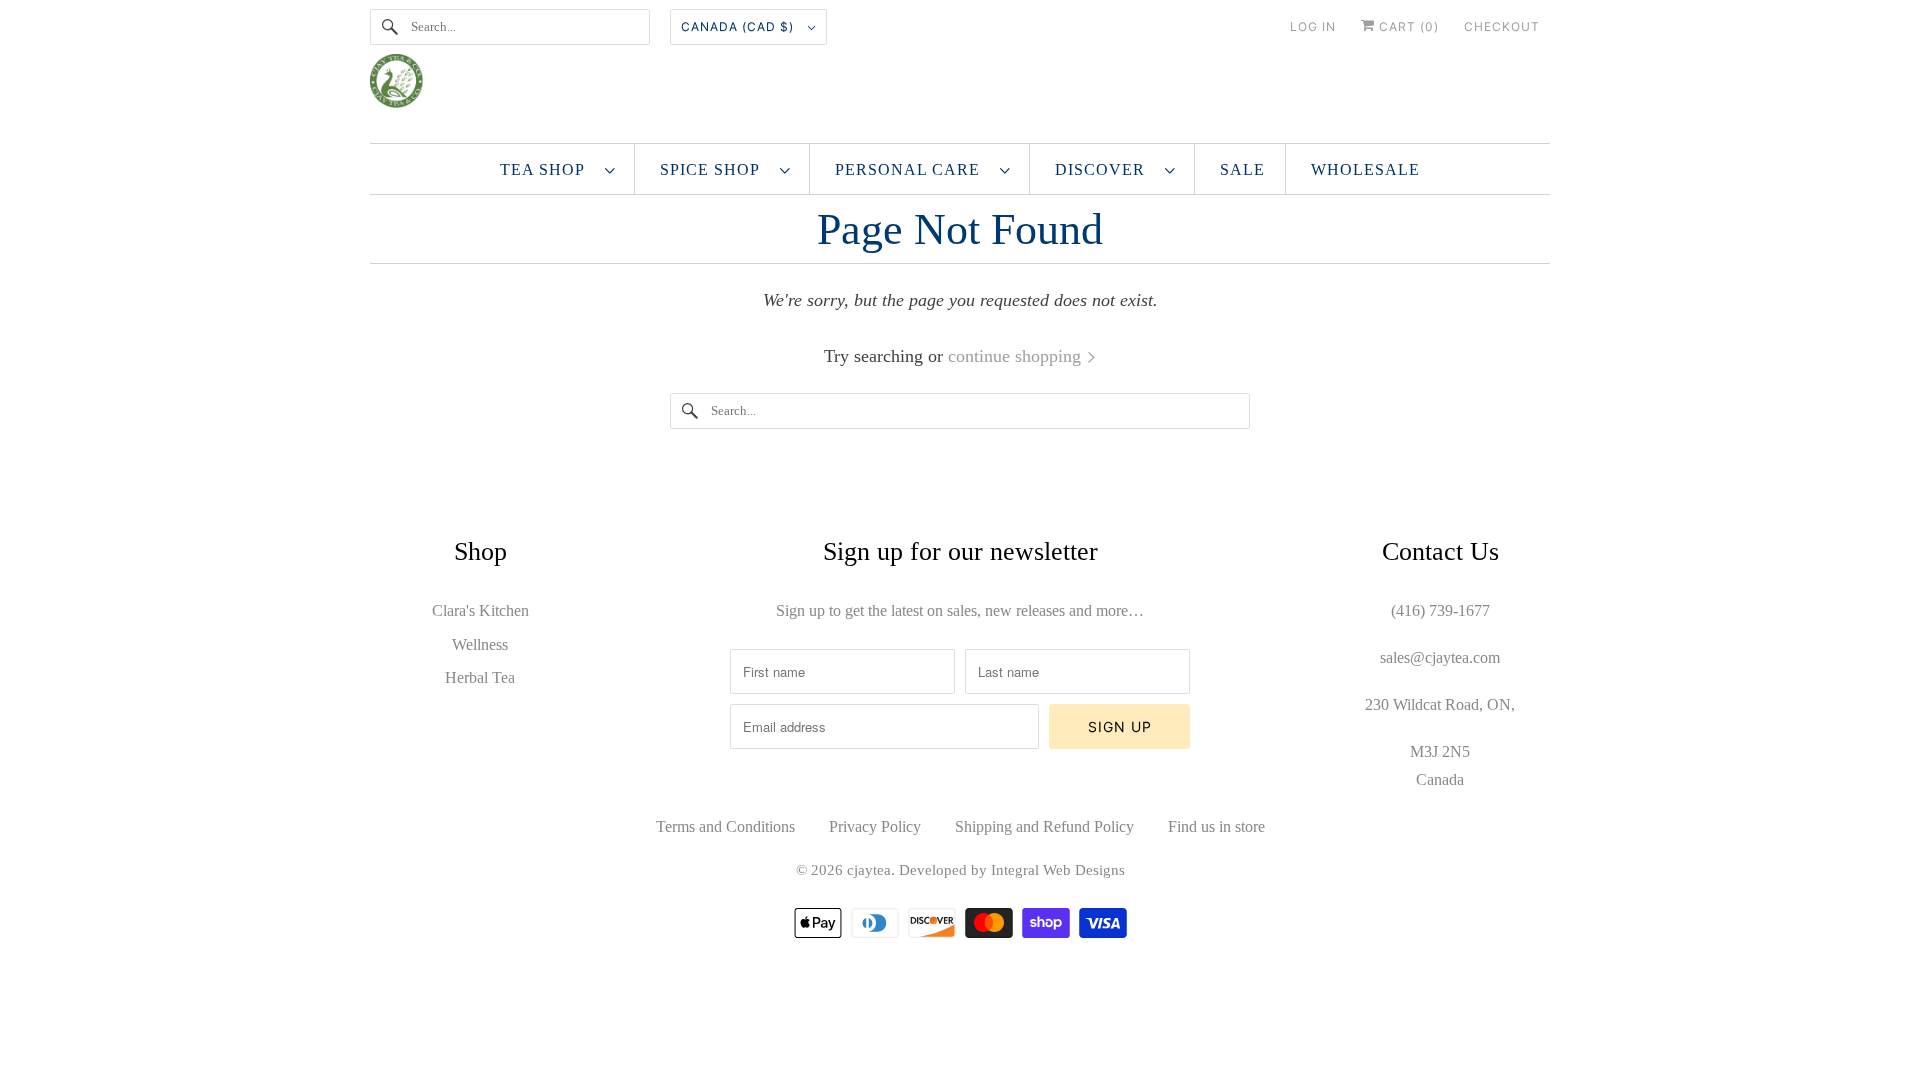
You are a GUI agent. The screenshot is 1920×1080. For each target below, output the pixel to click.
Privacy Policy (875, 826)
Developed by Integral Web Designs (1012, 870)
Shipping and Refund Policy (1044, 826)
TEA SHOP (547, 169)
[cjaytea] (960, 88)
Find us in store (1216, 826)
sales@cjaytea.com (1440, 657)
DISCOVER (1105, 169)
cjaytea (869, 870)
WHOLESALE (1365, 169)
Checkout (1502, 26)
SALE (1242, 169)
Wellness (480, 644)
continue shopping (1017, 356)
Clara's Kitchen (480, 610)
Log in (1313, 26)
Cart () (1407, 26)
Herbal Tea (480, 677)
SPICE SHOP (715, 169)
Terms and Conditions (725, 826)
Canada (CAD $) (739, 26)
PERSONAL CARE (912, 169)
